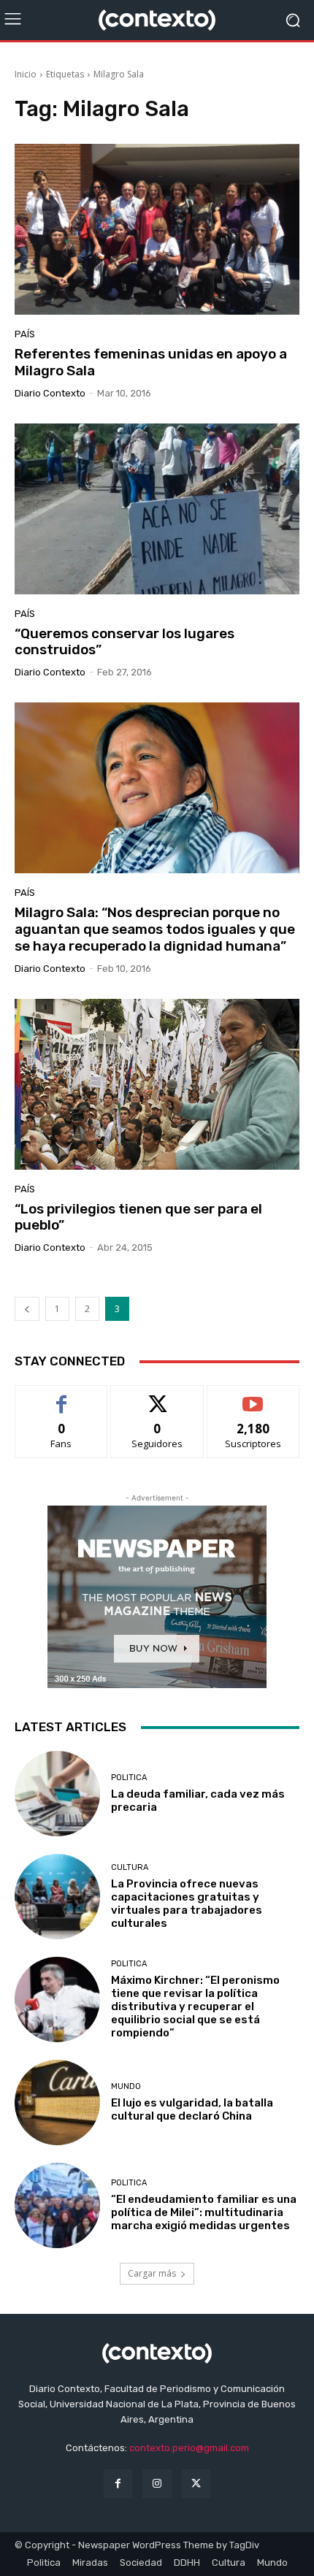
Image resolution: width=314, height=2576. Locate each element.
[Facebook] (118, 2484)
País (25, 334)
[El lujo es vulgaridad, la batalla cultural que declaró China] (57, 2102)
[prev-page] (27, 1309)
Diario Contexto (50, 393)
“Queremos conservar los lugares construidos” (125, 642)
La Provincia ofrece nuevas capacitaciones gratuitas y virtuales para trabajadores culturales (187, 1904)
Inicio (26, 74)
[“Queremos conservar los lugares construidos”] (157, 509)
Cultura (130, 1867)
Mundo (126, 2086)
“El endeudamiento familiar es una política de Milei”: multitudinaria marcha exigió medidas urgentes (204, 2212)
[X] (196, 2484)
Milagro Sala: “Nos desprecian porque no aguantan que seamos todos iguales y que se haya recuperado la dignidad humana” (155, 929)
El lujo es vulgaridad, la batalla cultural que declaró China (192, 2109)
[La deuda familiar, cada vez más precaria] (57, 1794)
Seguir (157, 1396)
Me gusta (62, 1396)
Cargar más (152, 2273)
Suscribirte (253, 1396)
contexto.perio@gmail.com (189, 2448)
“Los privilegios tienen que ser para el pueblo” (138, 1217)
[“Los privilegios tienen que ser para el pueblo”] (157, 1084)
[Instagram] (157, 2484)
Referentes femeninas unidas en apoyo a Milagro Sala (151, 362)
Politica (129, 1778)
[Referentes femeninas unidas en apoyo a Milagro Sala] (157, 229)
